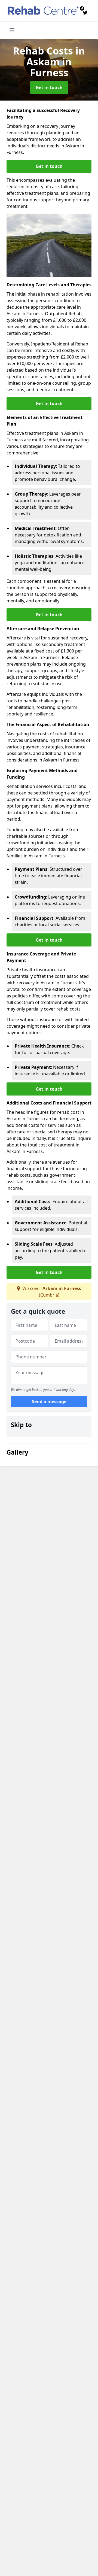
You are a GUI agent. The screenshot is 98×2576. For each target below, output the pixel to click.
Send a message (49, 1401)
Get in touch (49, 87)
